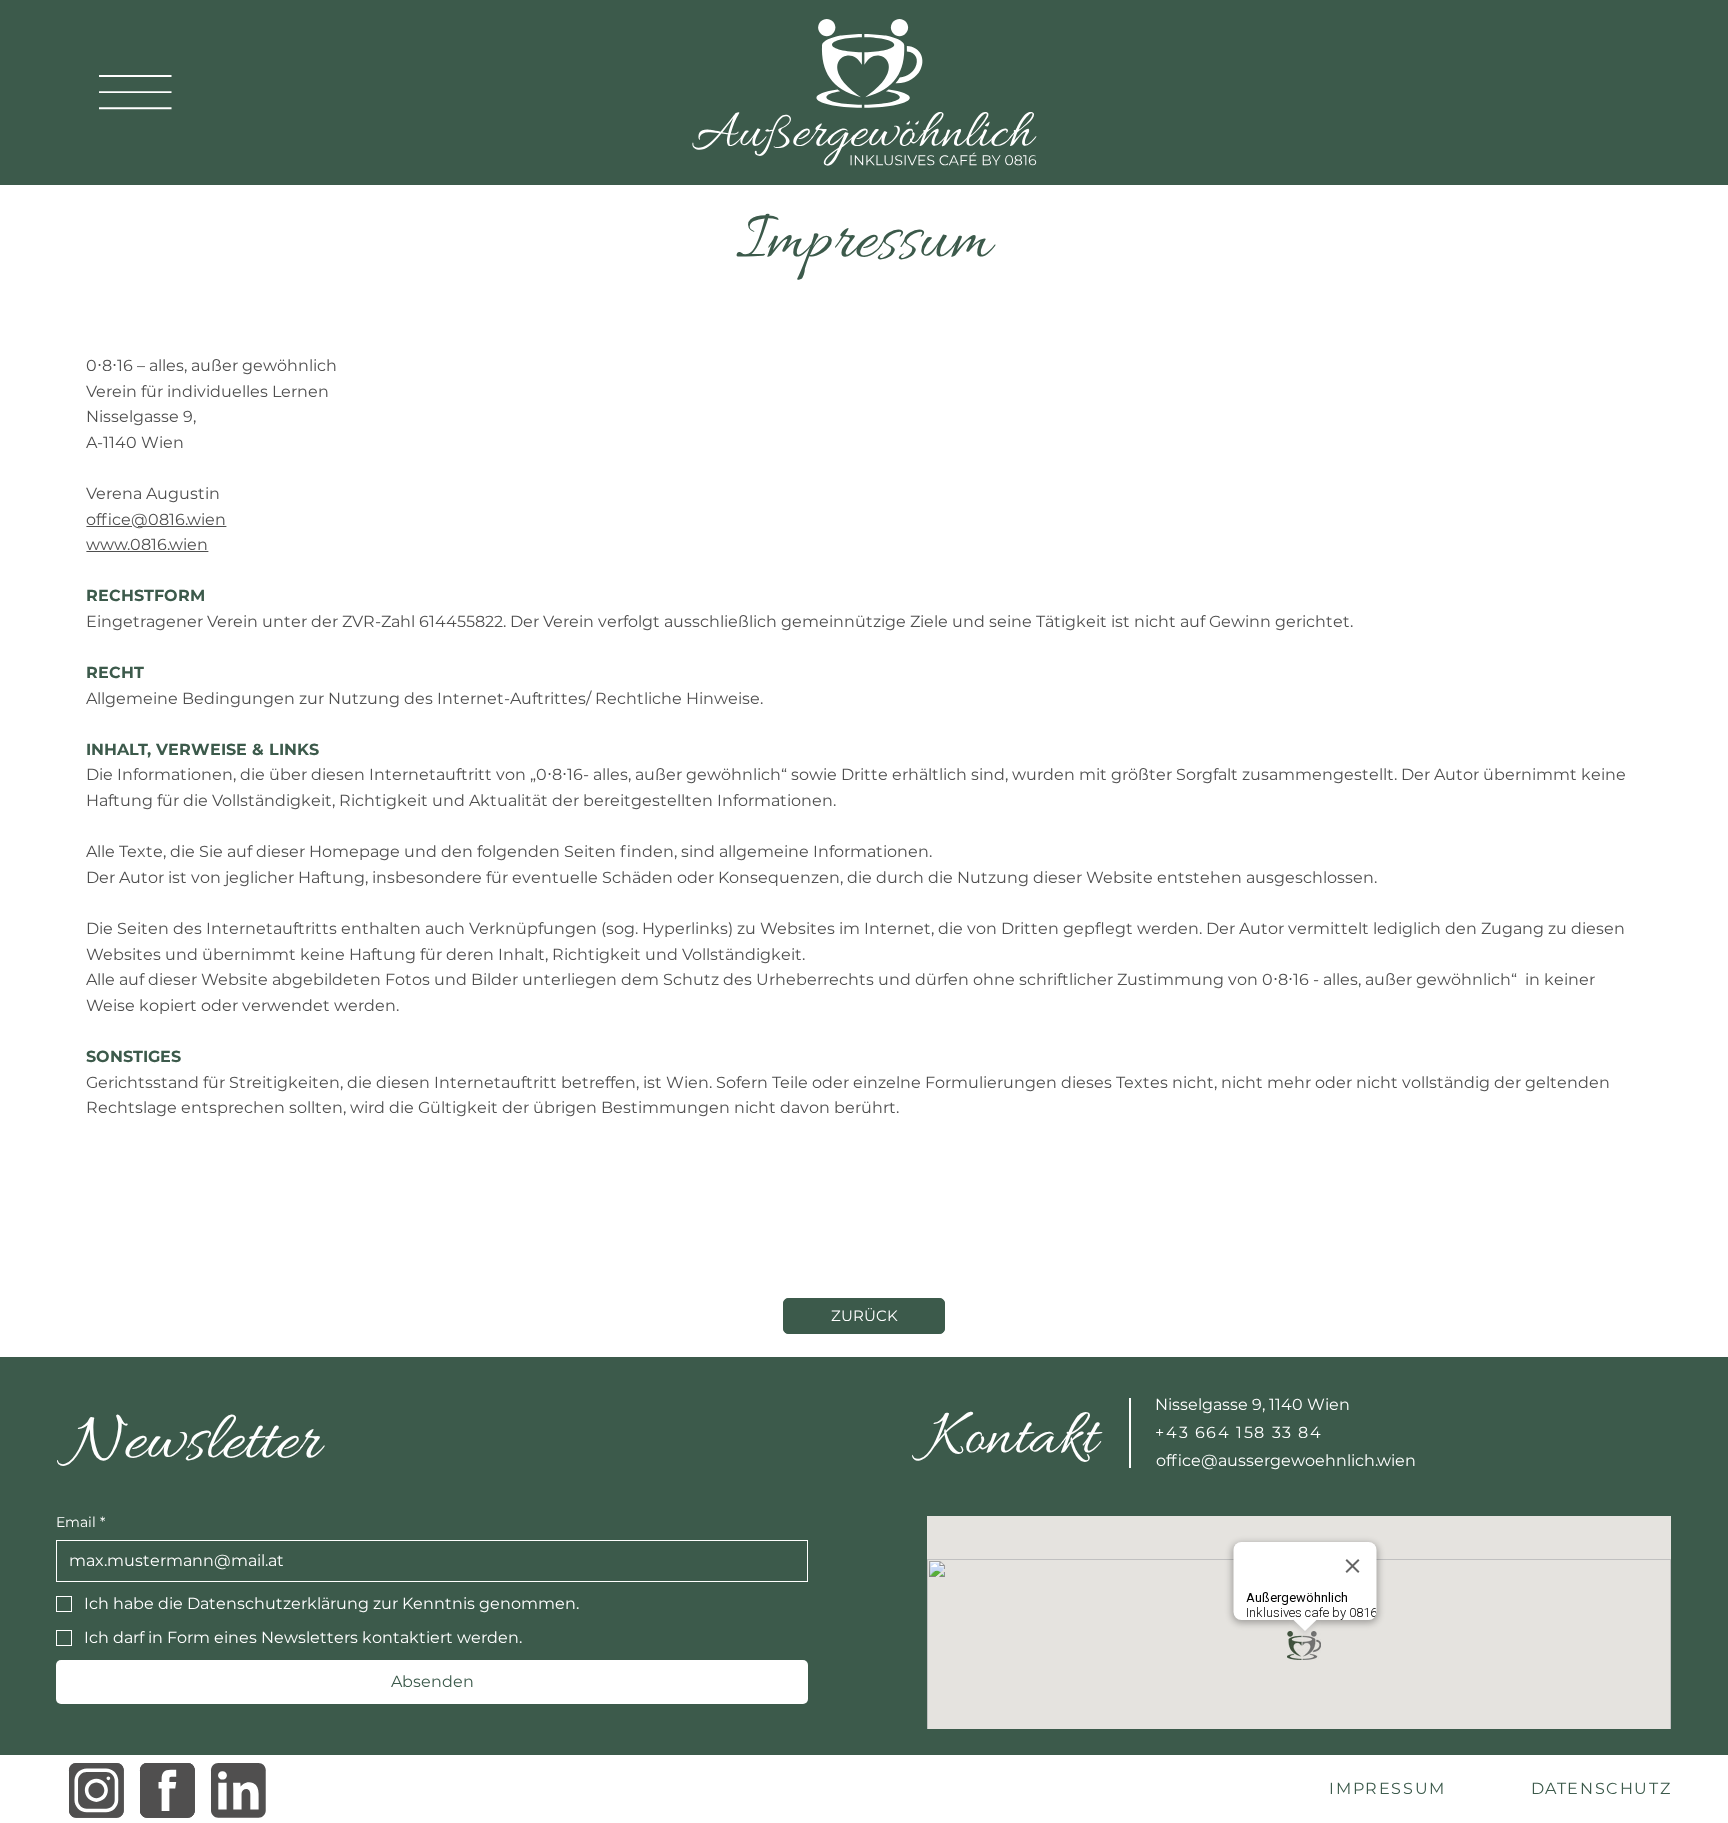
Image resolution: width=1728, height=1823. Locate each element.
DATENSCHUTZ (1601, 1788)
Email (80, 1522)
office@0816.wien (156, 519)
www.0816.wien (147, 544)
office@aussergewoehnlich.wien (1286, 1460)
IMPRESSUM (1387, 1788)
